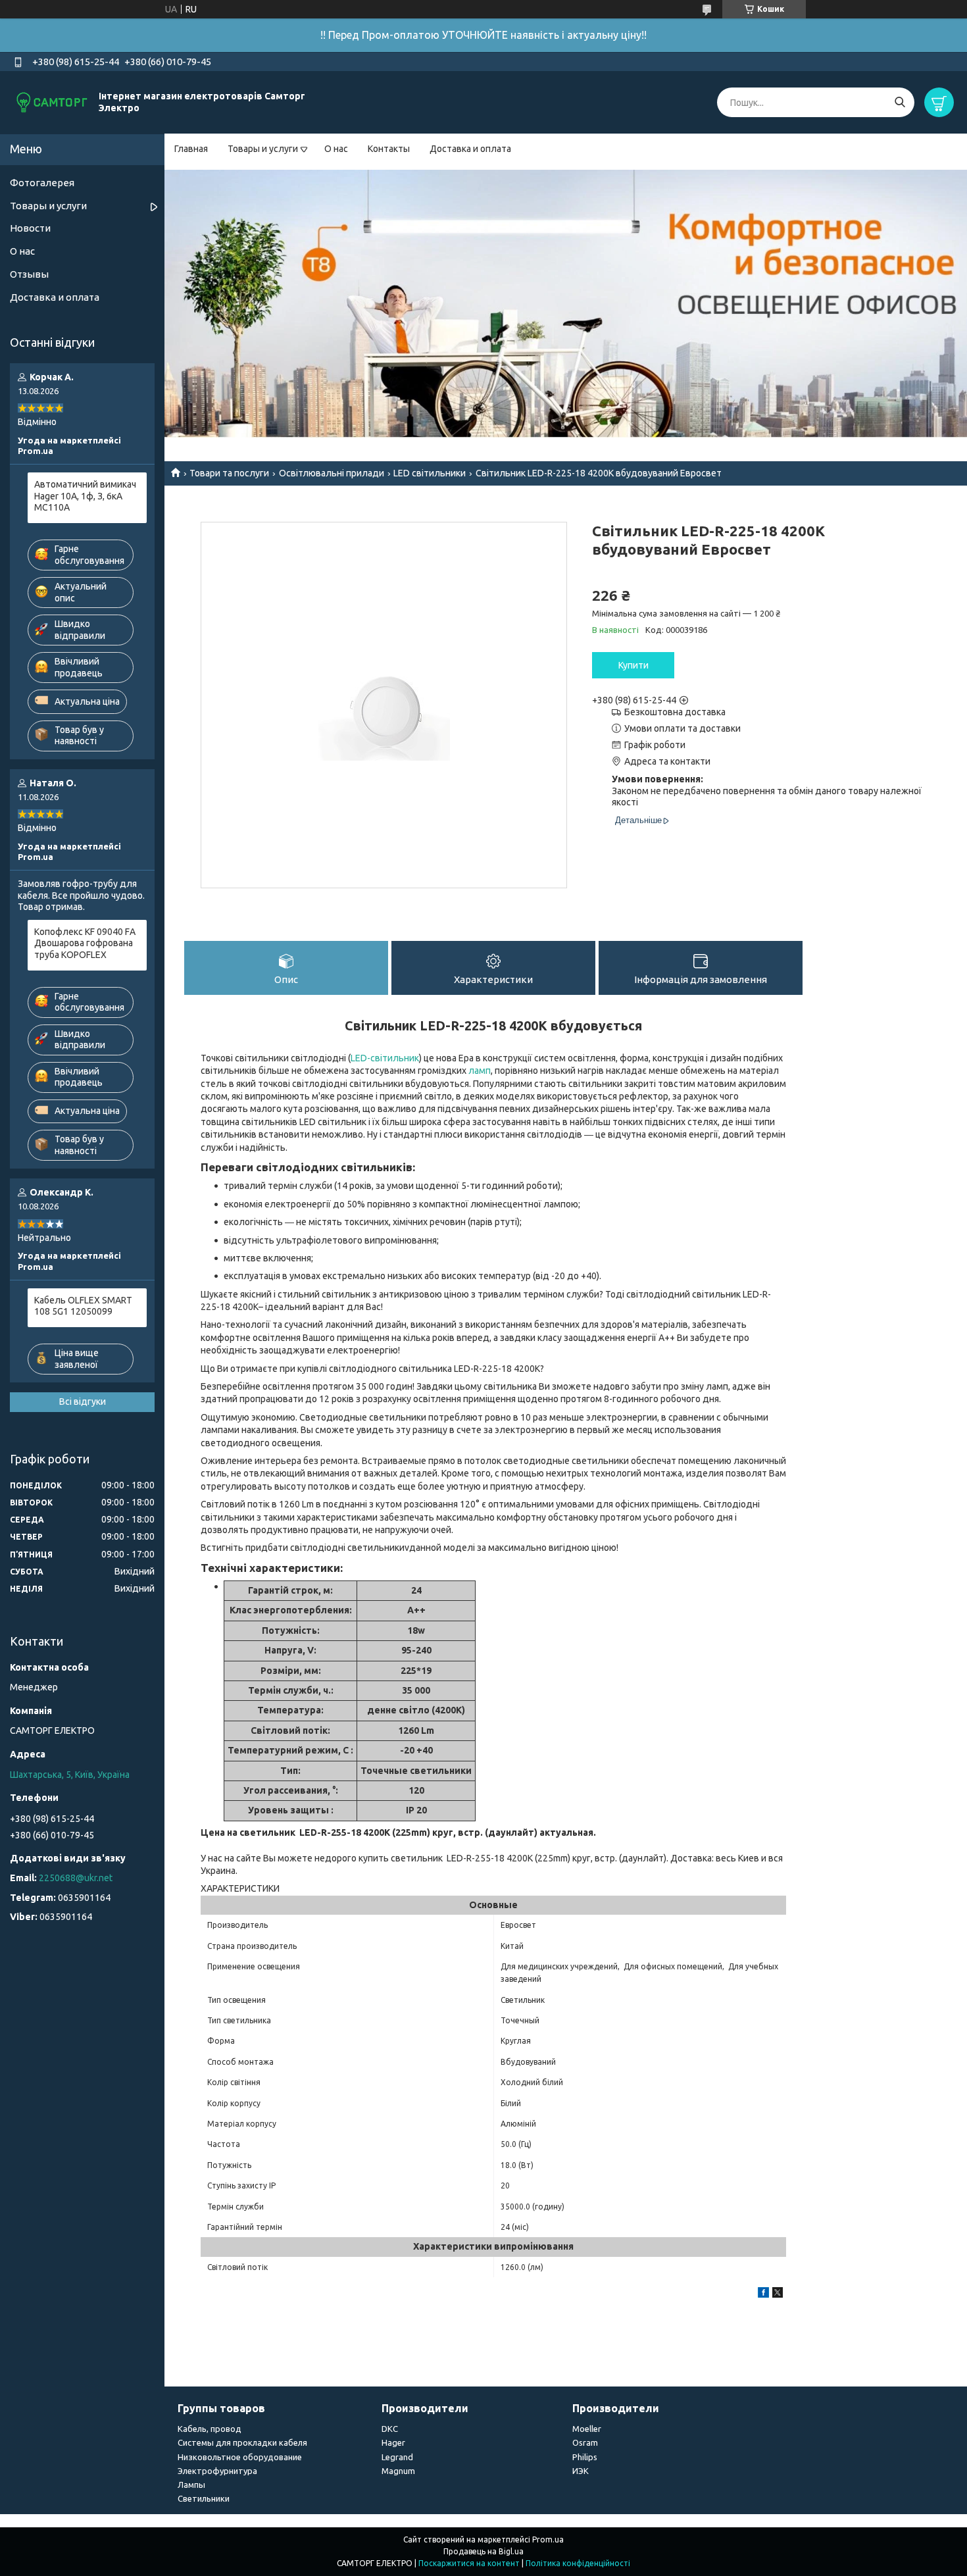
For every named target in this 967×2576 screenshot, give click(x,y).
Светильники (204, 2498)
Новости (30, 228)
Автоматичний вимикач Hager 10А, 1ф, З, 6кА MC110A (85, 496)
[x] (778, 2294)
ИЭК (581, 2471)
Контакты (389, 149)
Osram (585, 2442)
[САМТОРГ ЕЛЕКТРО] (53, 102)
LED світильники (430, 473)
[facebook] (763, 2294)
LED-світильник (385, 1058)
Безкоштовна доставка (675, 712)
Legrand (397, 2457)
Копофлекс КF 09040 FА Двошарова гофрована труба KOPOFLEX (85, 943)
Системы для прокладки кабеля (242, 2442)
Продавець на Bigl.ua (484, 2551)
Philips (585, 2457)
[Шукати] (900, 102)
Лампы (191, 2485)
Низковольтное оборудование (240, 2457)
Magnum (398, 2471)
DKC (390, 2429)
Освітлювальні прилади (332, 473)
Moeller (587, 2429)
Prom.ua (548, 2539)
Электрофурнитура (217, 2471)
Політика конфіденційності (578, 2563)
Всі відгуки (83, 1402)
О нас (336, 149)
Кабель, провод (210, 2429)
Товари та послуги (229, 473)
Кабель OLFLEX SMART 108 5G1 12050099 (83, 1306)
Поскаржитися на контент (469, 2563)
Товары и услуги (263, 149)
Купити (633, 665)
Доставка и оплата (470, 149)
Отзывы (29, 274)
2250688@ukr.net (76, 1878)
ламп (480, 1071)
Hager (393, 2442)
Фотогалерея (42, 183)
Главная (191, 149)
